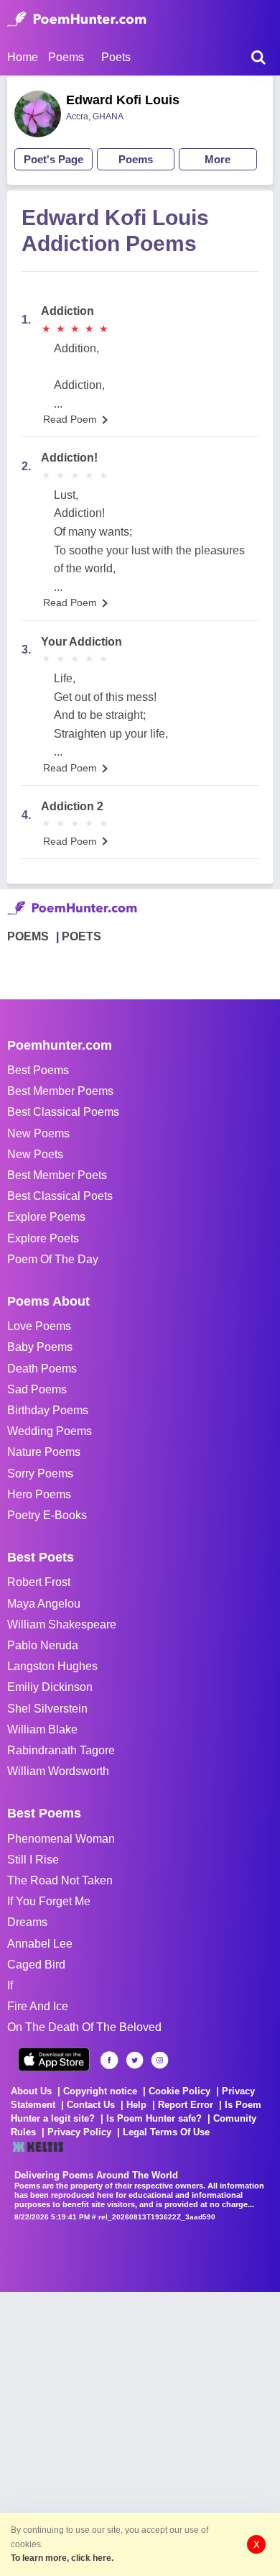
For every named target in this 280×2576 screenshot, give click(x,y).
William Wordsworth (58, 1771)
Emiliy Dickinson (50, 1687)
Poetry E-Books (47, 1515)
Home (23, 57)
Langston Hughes (52, 1666)
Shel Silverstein (47, 1709)
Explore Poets (43, 1238)
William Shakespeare (62, 1624)
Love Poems (39, 1326)
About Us (31, 2091)
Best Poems (38, 1070)
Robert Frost (39, 1582)
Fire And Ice (38, 2006)
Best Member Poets (57, 1175)
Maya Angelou (44, 1604)
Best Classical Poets (60, 1196)
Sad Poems (37, 1389)
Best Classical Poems (63, 1112)
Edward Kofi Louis (123, 100)
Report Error (186, 2105)
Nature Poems (44, 1452)
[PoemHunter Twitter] (135, 2060)
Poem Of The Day (53, 1259)
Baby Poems (40, 1347)
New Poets (35, 1154)
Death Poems (42, 1369)
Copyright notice (100, 2091)
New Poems (38, 1133)
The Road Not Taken (60, 1880)
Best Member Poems (60, 1091)
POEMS (28, 936)
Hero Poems (39, 1494)
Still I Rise (33, 1860)
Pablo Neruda (43, 1645)
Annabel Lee (40, 1944)
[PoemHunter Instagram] (160, 2060)
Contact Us (91, 2105)
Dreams (27, 1922)
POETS (81, 936)
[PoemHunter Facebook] (109, 2060)
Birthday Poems (48, 1410)
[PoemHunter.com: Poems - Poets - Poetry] (77, 19)
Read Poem (70, 419)
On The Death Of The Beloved (84, 2027)
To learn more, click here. (62, 2558)
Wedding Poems (50, 1431)
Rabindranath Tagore (61, 1750)
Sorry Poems (40, 1473)
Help (136, 2105)
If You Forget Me (49, 1901)
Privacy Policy (79, 2132)
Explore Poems (46, 1217)
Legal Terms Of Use (166, 2132)
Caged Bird (36, 1965)
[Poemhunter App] (54, 2059)
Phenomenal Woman (61, 1839)
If (10, 1985)
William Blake (42, 1729)
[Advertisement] (140, 2432)
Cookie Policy (179, 2091)
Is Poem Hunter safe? (154, 2118)
